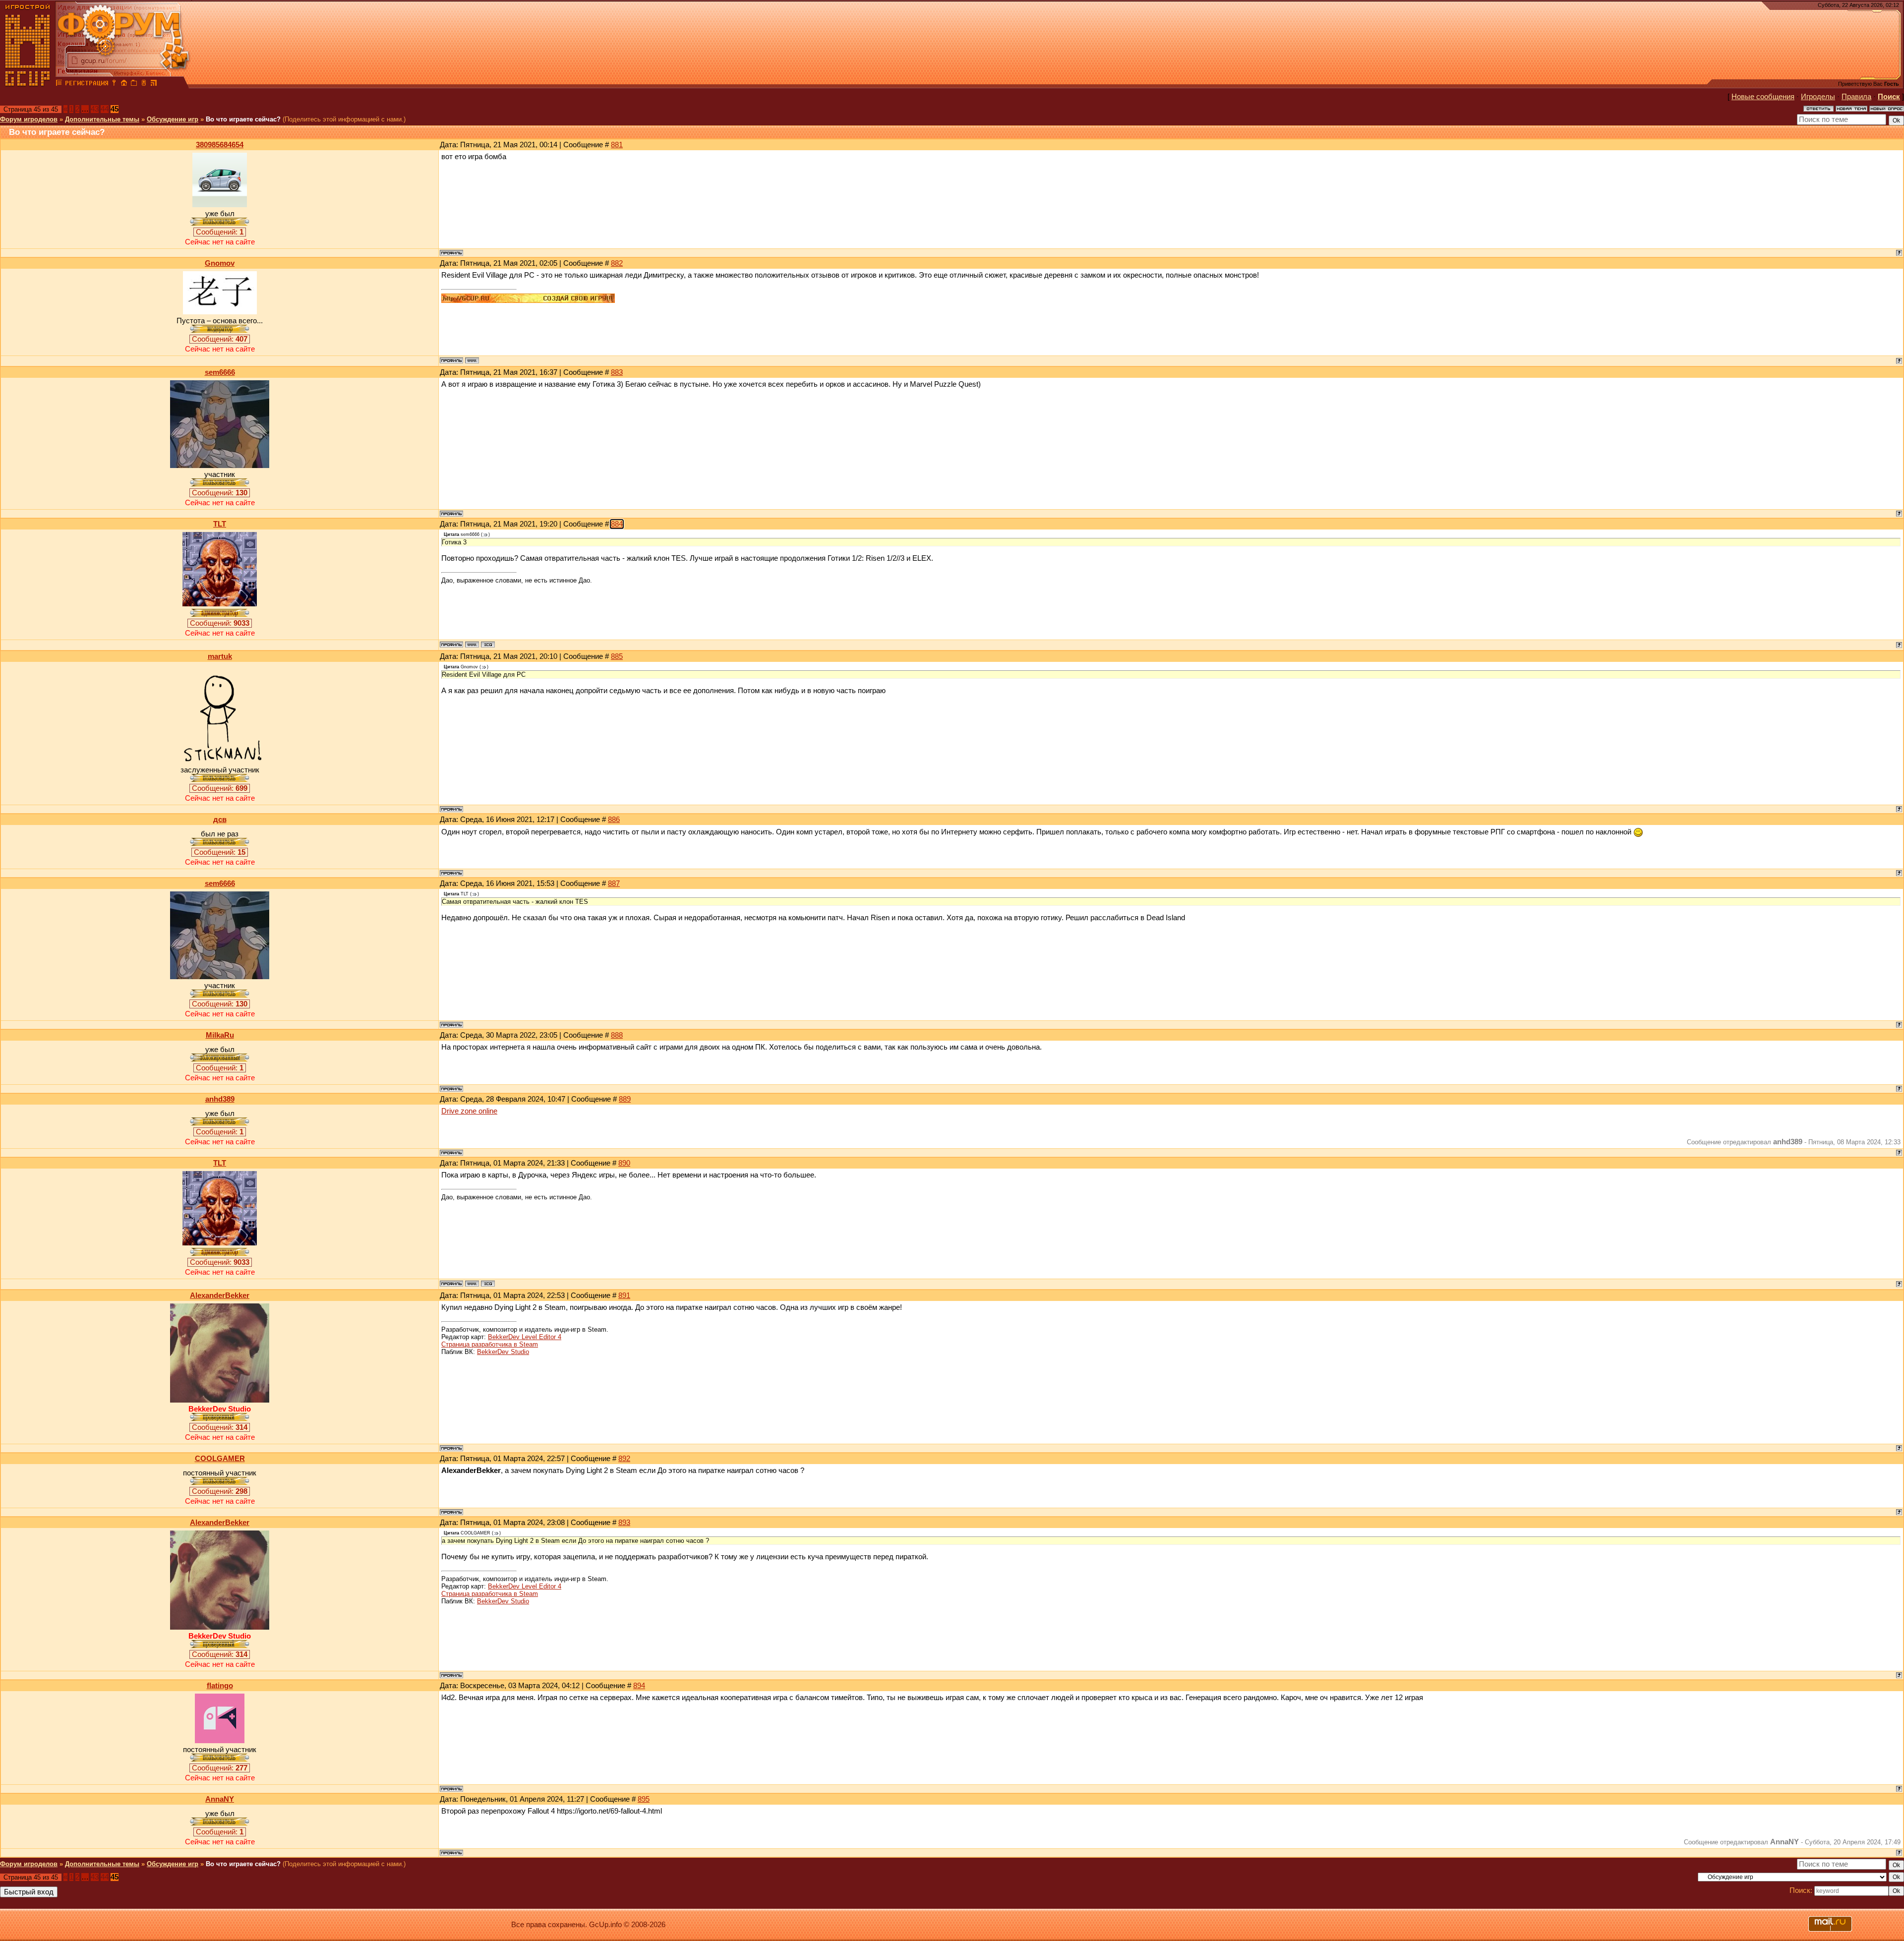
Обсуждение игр (173, 119)
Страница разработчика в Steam (490, 1344)
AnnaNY (220, 1799)
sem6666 (220, 372)
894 (639, 1686)
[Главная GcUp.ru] (28, 84)
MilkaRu (220, 1035)
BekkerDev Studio (503, 1352)
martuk (220, 656)
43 (95, 109)
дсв (220, 820)
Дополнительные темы (102, 119)
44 (105, 109)
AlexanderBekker (220, 1295)
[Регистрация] (87, 84)
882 (617, 263)
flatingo (220, 1686)
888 (617, 1035)
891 (624, 1295)
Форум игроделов (29, 119)
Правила (1856, 97)
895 (644, 1799)
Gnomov (220, 263)
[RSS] (154, 84)
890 (624, 1163)
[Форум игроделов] (59, 84)
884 (617, 524)
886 (614, 820)
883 (617, 372)
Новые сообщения (1763, 97)
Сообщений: (220, 232)
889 (625, 1099)
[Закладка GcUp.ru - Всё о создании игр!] (134, 84)
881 (617, 145)
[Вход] (114, 84)
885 (617, 656)
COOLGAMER (220, 1459)
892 (624, 1459)
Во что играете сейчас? (243, 119)
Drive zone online (469, 1111)
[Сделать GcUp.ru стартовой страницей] (124, 84)
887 (614, 883)
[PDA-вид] (144, 84)
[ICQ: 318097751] (488, 645)
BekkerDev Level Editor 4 (525, 1337)
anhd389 (220, 1099)
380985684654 (220, 145)
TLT (220, 524)
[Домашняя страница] (472, 360)
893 (624, 1523)
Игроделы (1818, 97)
